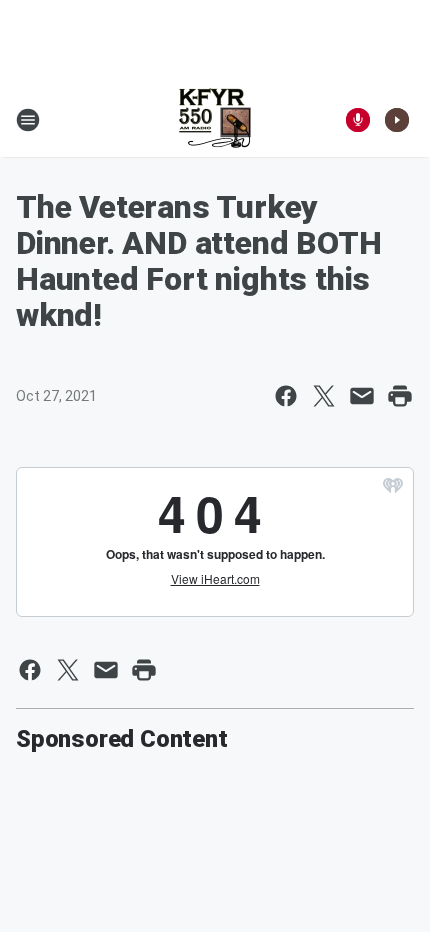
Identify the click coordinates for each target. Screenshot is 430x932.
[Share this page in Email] (362, 396)
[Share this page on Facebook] (286, 396)
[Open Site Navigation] (28, 120)
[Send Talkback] (358, 120)
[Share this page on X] (324, 396)
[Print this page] (400, 396)
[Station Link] (215, 120)
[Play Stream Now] (397, 120)
